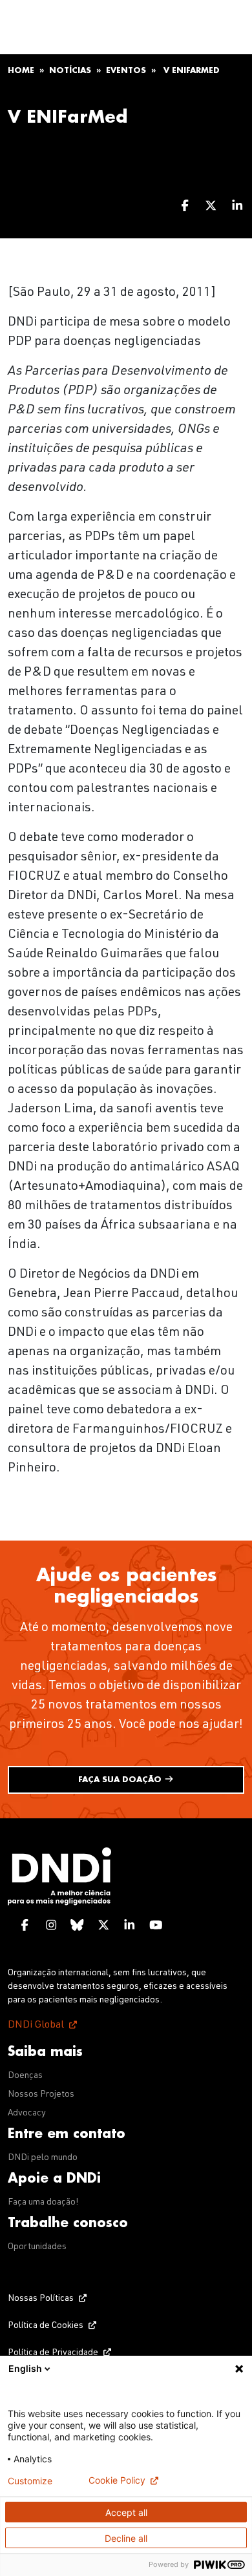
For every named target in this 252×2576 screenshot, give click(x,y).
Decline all (126, 2538)
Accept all (126, 2512)
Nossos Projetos (41, 2095)
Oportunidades (37, 2247)
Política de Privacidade (53, 2353)
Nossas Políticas (41, 2299)
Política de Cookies (46, 2326)
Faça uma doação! (43, 2203)
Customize (30, 2481)
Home (21, 70)
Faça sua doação (121, 1780)
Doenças (25, 2076)
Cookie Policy (117, 2480)
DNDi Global (36, 2026)
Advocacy (27, 2114)
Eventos (126, 70)
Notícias (70, 70)
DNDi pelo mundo (43, 2158)
